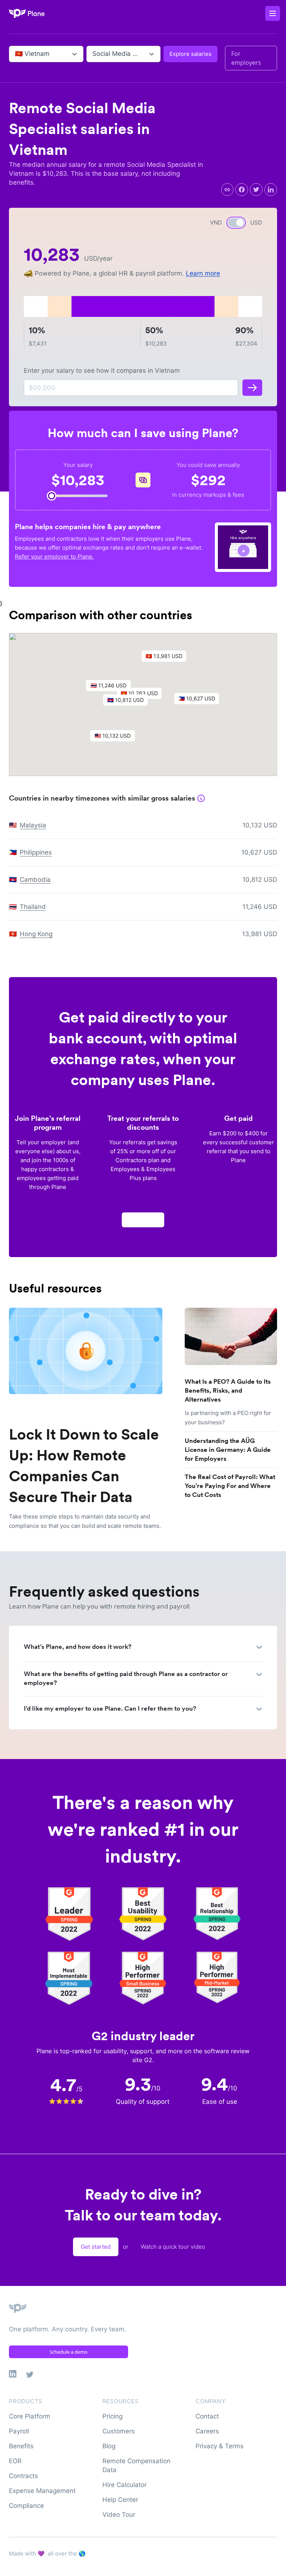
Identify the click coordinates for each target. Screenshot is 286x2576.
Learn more (203, 273)
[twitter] (256, 190)
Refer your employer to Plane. (54, 556)
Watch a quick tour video (173, 2247)
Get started (96, 2247)
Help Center (120, 2500)
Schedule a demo (69, 2352)
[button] (129, 702)
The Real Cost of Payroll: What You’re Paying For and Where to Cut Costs (230, 1486)
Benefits (21, 2446)
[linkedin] (271, 190)
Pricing (112, 2416)
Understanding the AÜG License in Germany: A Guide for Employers (228, 1450)
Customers (119, 2431)
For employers (246, 58)
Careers (207, 2431)
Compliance (26, 2506)
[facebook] (242, 190)
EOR (15, 2461)
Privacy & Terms (220, 2446)
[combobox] (16, 54)
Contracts (23, 2476)
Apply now (143, 1220)
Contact (207, 2416)
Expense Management (42, 2491)
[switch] (236, 223)
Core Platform (30, 2416)
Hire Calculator (125, 2485)
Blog (109, 2446)
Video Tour (119, 2515)
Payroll (19, 2431)
